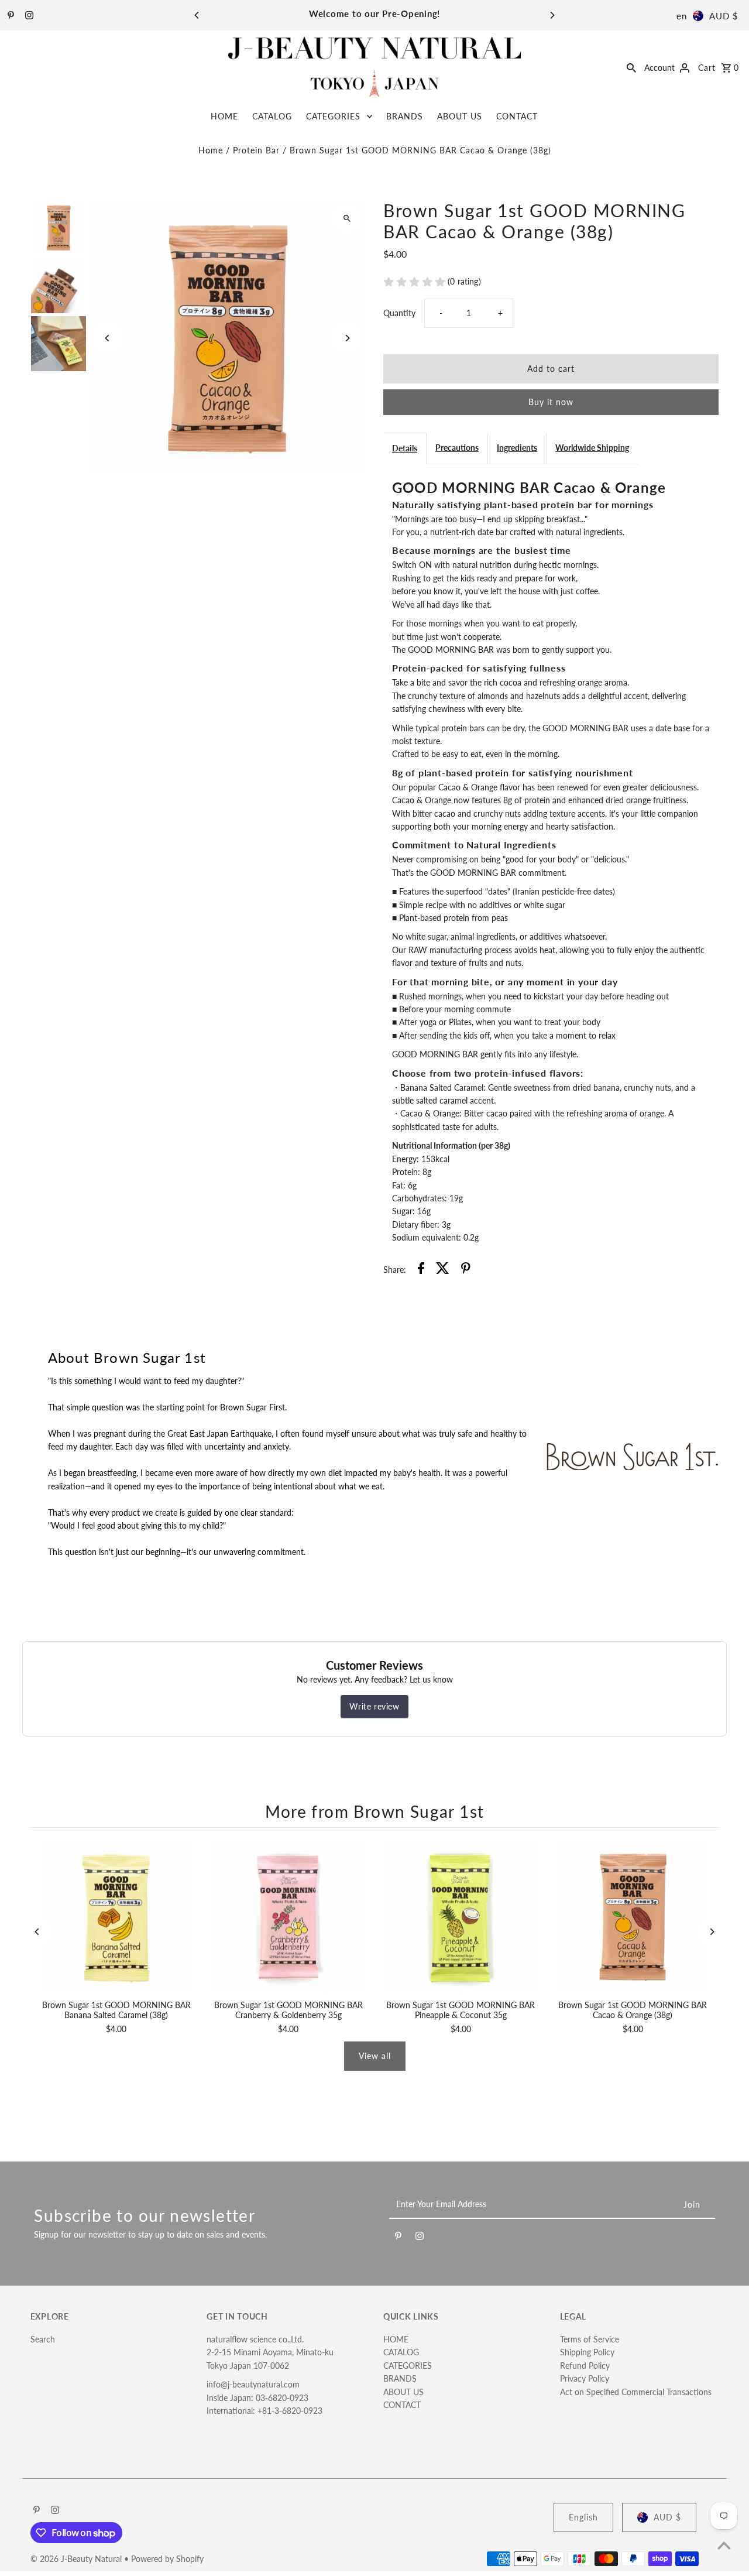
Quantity (399, 313)
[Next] (552, 15)
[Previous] (197, 15)
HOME (224, 116)
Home (211, 150)
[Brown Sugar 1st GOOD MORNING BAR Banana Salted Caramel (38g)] (116, 1917)
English (583, 2517)
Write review (374, 1706)
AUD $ (724, 16)
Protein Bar (256, 150)
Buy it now (551, 402)
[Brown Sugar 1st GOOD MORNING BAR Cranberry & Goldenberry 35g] (288, 1917)
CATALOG (272, 116)
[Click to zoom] (347, 219)
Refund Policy (585, 2366)
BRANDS (405, 116)
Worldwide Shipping (592, 448)
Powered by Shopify (167, 2559)
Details (405, 448)
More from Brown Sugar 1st (375, 1811)
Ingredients (517, 448)
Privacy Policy (585, 2378)
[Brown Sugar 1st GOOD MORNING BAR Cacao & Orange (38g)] (633, 1917)
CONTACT (517, 116)
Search (43, 2339)
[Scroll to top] (724, 2545)
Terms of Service (590, 2339)
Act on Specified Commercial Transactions (636, 2392)
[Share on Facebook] (421, 1270)
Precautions (457, 448)
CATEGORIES (333, 116)
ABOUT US (460, 116)
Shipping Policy (587, 2352)
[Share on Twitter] (443, 1270)
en (682, 16)
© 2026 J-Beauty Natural (77, 2559)
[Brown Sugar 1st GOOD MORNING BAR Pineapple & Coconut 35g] (461, 1917)
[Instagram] (28, 16)
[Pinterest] (9, 16)
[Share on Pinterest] (466, 1270)
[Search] (631, 67)
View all (375, 2056)
